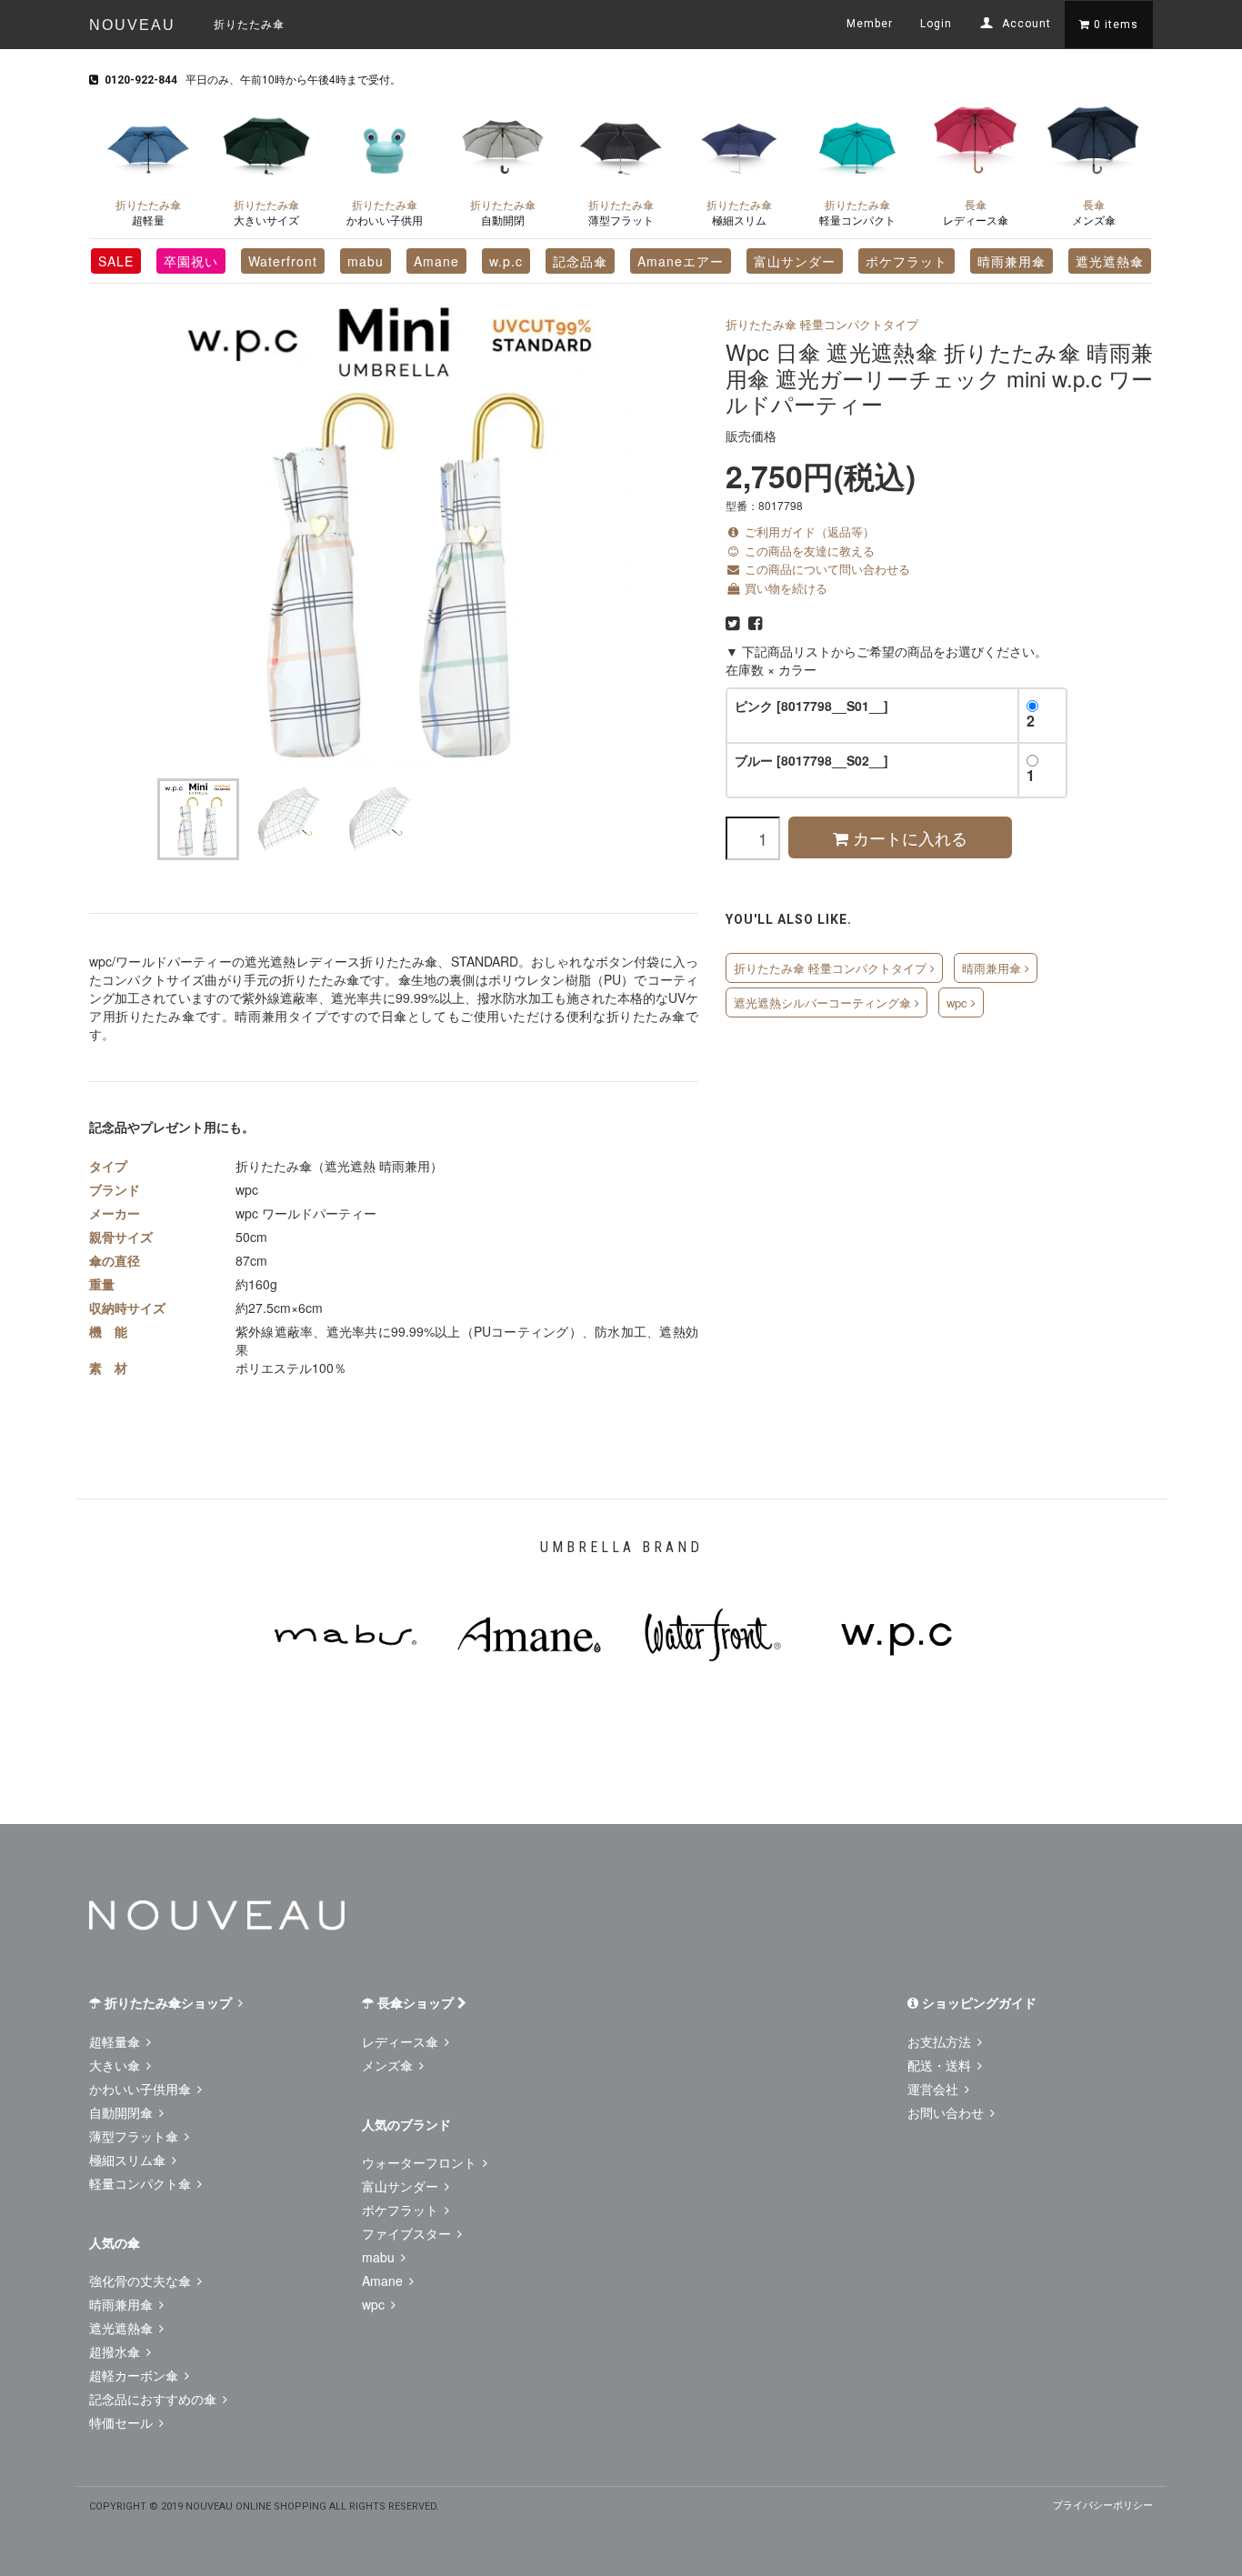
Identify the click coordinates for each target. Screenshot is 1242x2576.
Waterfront (283, 261)
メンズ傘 (1094, 212)
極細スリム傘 (129, 2160)
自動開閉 (503, 212)
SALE (116, 261)
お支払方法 (941, 2041)
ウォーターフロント (421, 2162)
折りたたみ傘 (249, 23)
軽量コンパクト (857, 212)
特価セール (123, 2422)
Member (870, 24)
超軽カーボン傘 (135, 2375)
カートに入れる (908, 837)
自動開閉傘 (123, 2112)
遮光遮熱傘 (1110, 261)
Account (1025, 24)
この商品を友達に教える (808, 551)
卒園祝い (191, 261)
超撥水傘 (116, 2351)
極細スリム (739, 212)
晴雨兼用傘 (1012, 261)
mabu (366, 261)
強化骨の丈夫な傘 (142, 2280)
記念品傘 (580, 261)
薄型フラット (621, 212)
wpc (959, 1002)
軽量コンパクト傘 (142, 2183)
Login (936, 24)
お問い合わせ (947, 2112)
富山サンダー (795, 261)
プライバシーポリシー (1103, 2504)
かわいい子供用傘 (142, 2089)
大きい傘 (116, 2065)
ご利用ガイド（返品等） (808, 531)
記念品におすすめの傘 (155, 2399)
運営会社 (935, 2089)
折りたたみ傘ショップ (168, 2002)
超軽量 (148, 212)
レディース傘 (976, 212)
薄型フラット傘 (135, 2136)
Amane (436, 261)
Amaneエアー (681, 261)
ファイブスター (408, 2233)
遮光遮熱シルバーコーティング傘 (824, 1002)
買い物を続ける (784, 588)
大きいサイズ (266, 212)
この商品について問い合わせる (826, 569)
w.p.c (506, 261)
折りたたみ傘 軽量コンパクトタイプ (822, 324)
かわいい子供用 (385, 212)
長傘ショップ (416, 2002)
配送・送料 (941, 2065)
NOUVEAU (132, 25)
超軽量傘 (116, 2041)
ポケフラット (906, 261)
